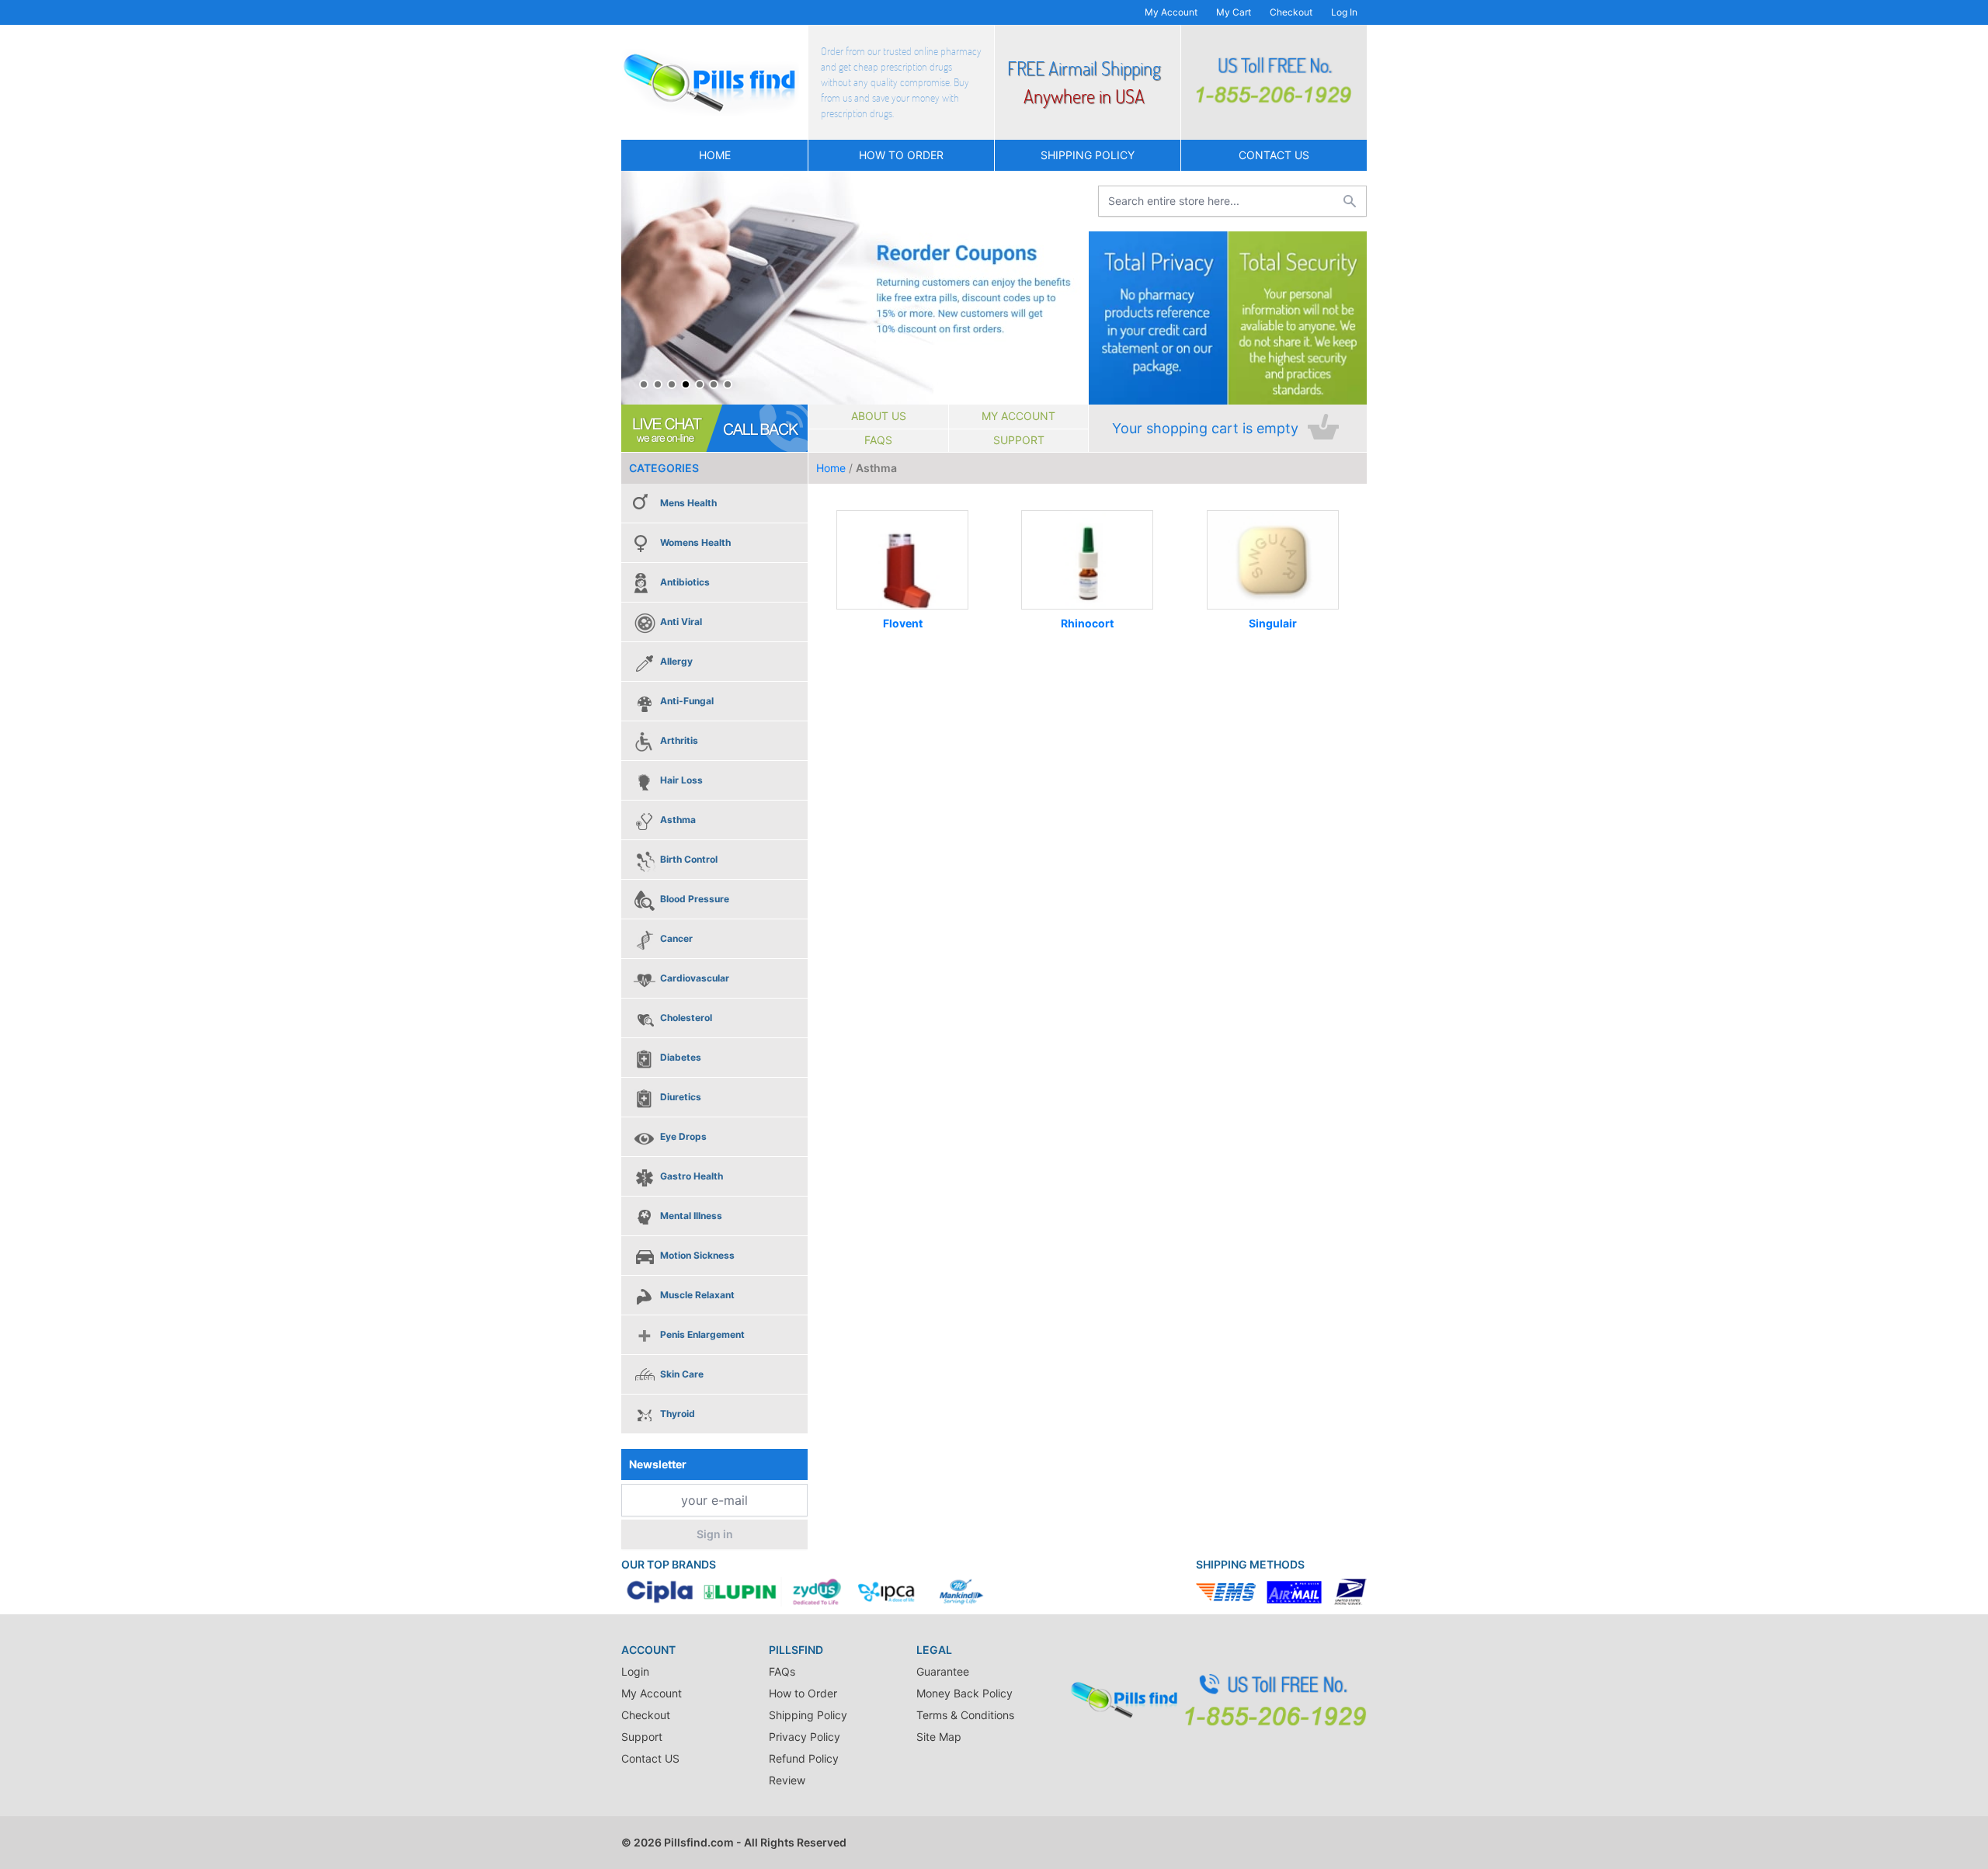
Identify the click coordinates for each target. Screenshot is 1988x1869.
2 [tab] (658, 384)
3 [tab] (672, 384)
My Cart (1234, 12)
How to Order (901, 155)
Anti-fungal (687, 701)
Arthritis (679, 740)
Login (635, 1671)
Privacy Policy (805, 1737)
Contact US (1274, 155)
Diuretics (681, 1097)
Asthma (678, 820)
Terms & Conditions (965, 1715)
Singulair (1273, 623)
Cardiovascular (695, 978)
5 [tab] (700, 384)
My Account (1171, 12)
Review (787, 1780)
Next (1072, 288)
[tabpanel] (855, 288)
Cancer (676, 938)
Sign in (715, 1534)
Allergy (676, 661)
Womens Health (695, 542)
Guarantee (943, 1671)
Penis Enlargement (702, 1334)
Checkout (1291, 12)
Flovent (903, 623)
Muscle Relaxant (697, 1295)
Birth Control (689, 859)
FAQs (878, 440)
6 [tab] (714, 384)
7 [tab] (728, 384)
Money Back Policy (964, 1693)
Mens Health (688, 503)
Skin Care (682, 1374)
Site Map (939, 1737)
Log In (1344, 12)
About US (879, 416)
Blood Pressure (695, 899)
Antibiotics (685, 582)
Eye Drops (683, 1136)
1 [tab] (644, 384)
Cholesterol (686, 1018)
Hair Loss (681, 780)
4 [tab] (686, 384)
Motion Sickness (697, 1255)
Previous (637, 288)
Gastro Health (692, 1176)
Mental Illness (691, 1216)
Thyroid (678, 1414)
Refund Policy (804, 1758)
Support (1019, 440)
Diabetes (681, 1057)
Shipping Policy (1088, 155)
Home (715, 155)
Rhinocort (1087, 623)
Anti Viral (681, 622)
